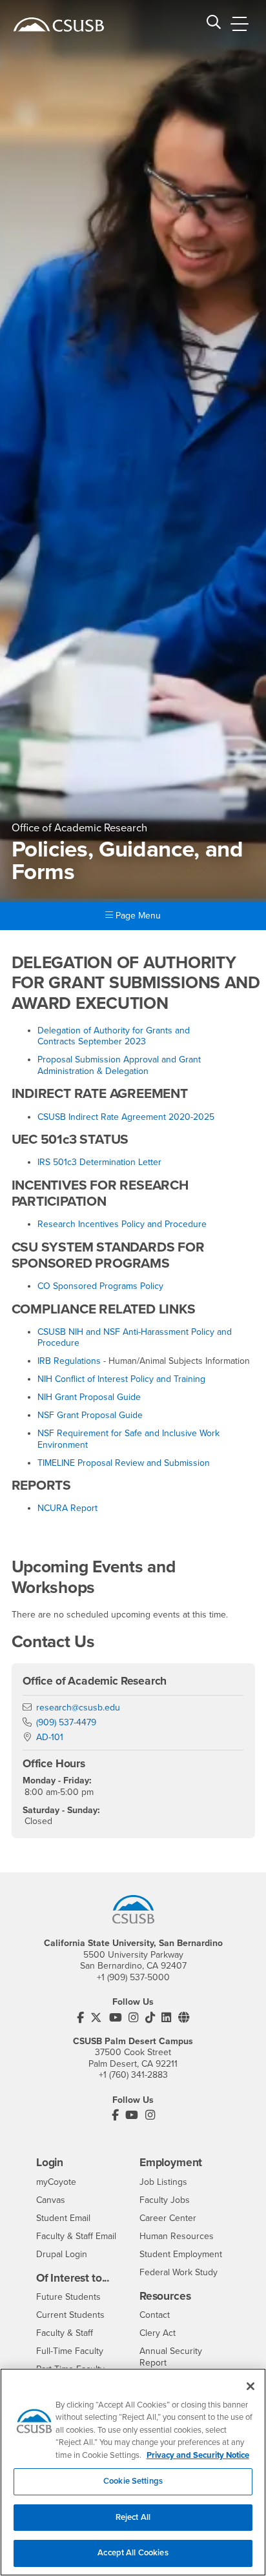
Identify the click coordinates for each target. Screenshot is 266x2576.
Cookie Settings (133, 2481)
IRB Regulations (69, 1361)
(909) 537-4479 (66, 1722)
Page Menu (137, 916)
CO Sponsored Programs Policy (100, 1286)
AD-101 (50, 1737)
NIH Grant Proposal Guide (89, 1397)
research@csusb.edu (78, 1708)
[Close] (251, 2386)
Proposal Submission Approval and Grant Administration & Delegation (119, 1065)
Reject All (133, 2517)
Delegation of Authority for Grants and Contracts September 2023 (114, 1036)
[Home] (59, 25)
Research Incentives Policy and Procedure (122, 1224)
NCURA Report (67, 1508)
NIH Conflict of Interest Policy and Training (121, 1379)
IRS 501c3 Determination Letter (99, 1162)
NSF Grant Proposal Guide (90, 1415)
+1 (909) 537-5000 (133, 1977)
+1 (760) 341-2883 (133, 2075)
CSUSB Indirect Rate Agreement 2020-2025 (126, 1117)
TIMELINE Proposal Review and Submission (124, 1463)
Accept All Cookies (133, 2553)
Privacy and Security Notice (198, 2455)
